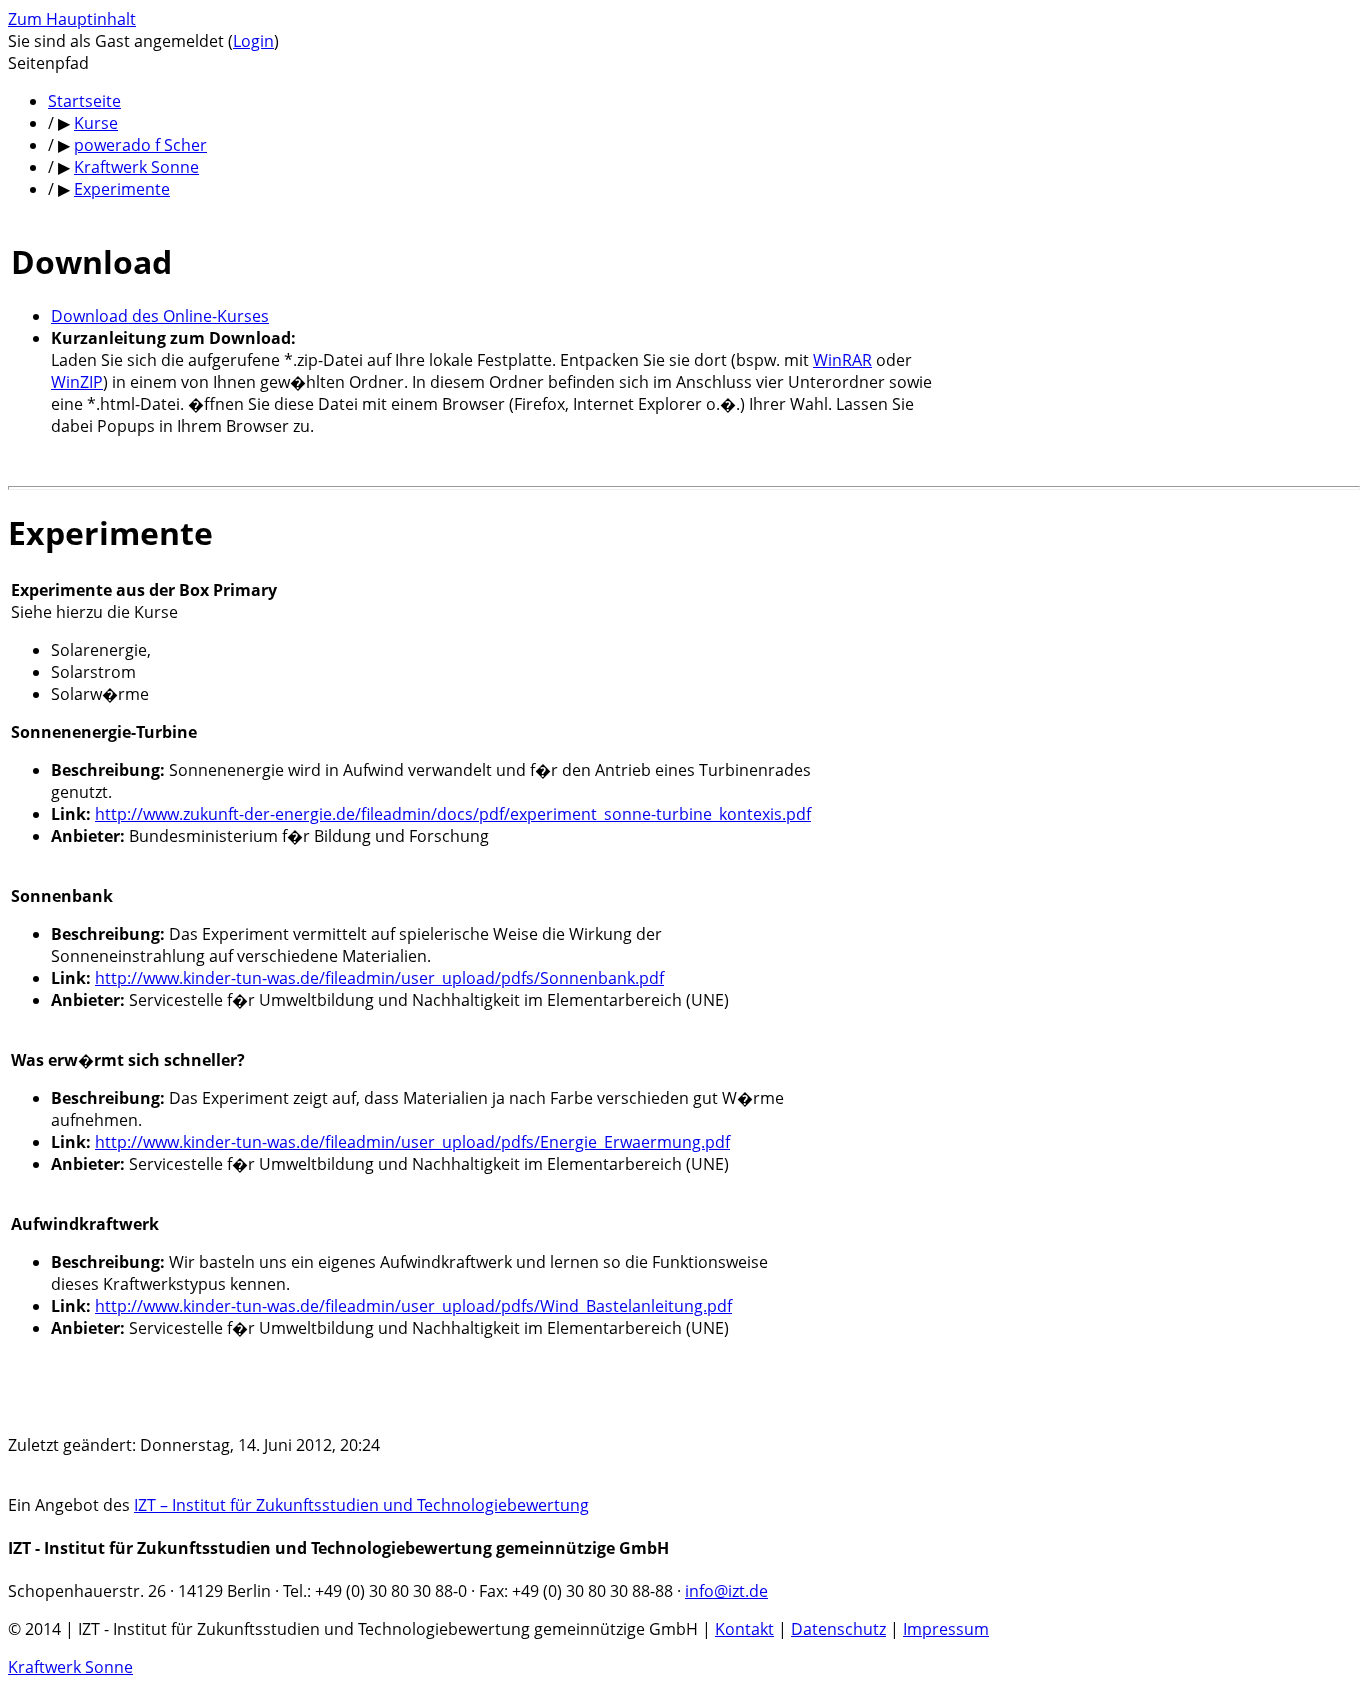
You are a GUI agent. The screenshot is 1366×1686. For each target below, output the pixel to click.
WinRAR (842, 360)
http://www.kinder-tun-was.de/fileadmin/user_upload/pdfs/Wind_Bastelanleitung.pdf (413, 1306)
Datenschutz (838, 1629)
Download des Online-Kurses (160, 316)
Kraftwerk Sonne (70, 1667)
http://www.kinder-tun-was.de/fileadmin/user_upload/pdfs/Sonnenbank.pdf (379, 978)
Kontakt (744, 1629)
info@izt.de (726, 1591)
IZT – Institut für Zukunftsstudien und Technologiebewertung (361, 1505)
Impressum (946, 1629)
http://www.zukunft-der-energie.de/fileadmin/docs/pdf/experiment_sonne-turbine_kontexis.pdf (453, 814)
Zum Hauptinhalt (72, 19)
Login (253, 41)
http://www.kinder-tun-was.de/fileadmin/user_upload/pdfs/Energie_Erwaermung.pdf (412, 1142)
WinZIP (77, 382)
